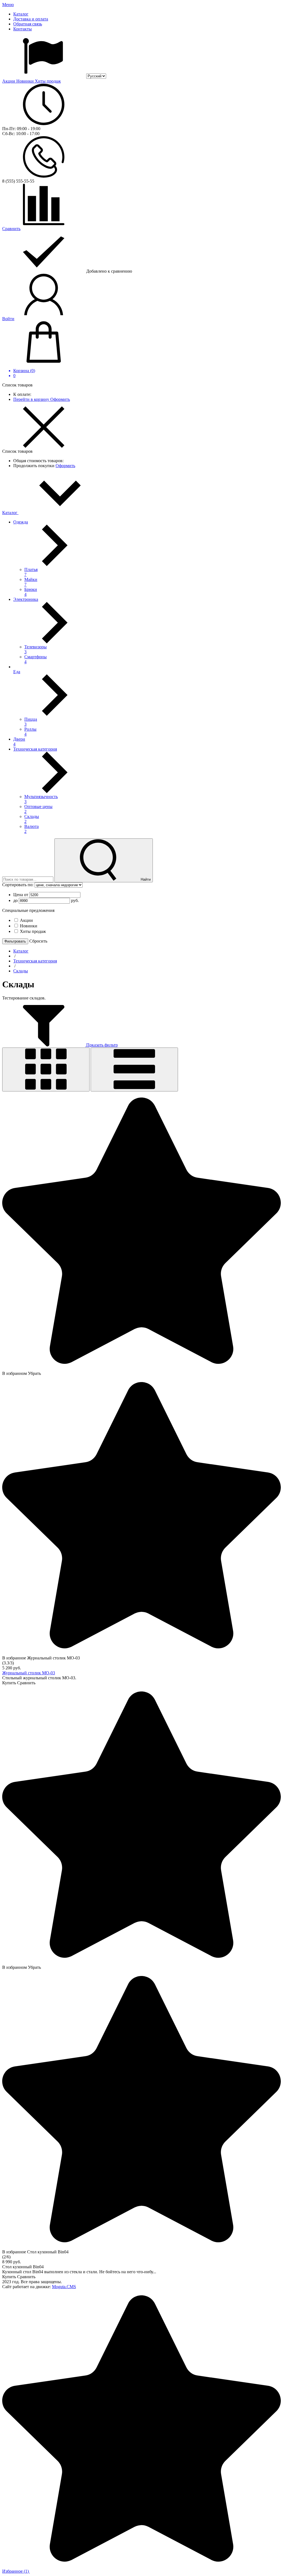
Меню (8, 5)
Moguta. (64, 2287)
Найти (145, 879)
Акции (9, 81)
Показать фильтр (101, 1045)
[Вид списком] (134, 1069)
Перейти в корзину (32, 399)
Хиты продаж (48, 81)
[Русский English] (54, 76)
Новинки (26, 81)
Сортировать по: (18, 885)
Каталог (10, 513)
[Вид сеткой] (46, 1069)
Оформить (60, 399)
